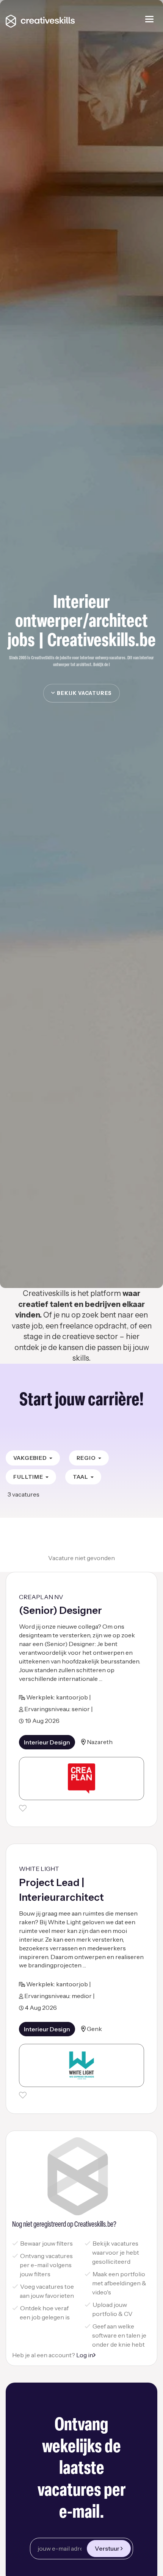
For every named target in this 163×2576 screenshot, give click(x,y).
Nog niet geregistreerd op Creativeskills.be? (64, 2225)
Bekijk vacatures (84, 693)
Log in (85, 2355)
